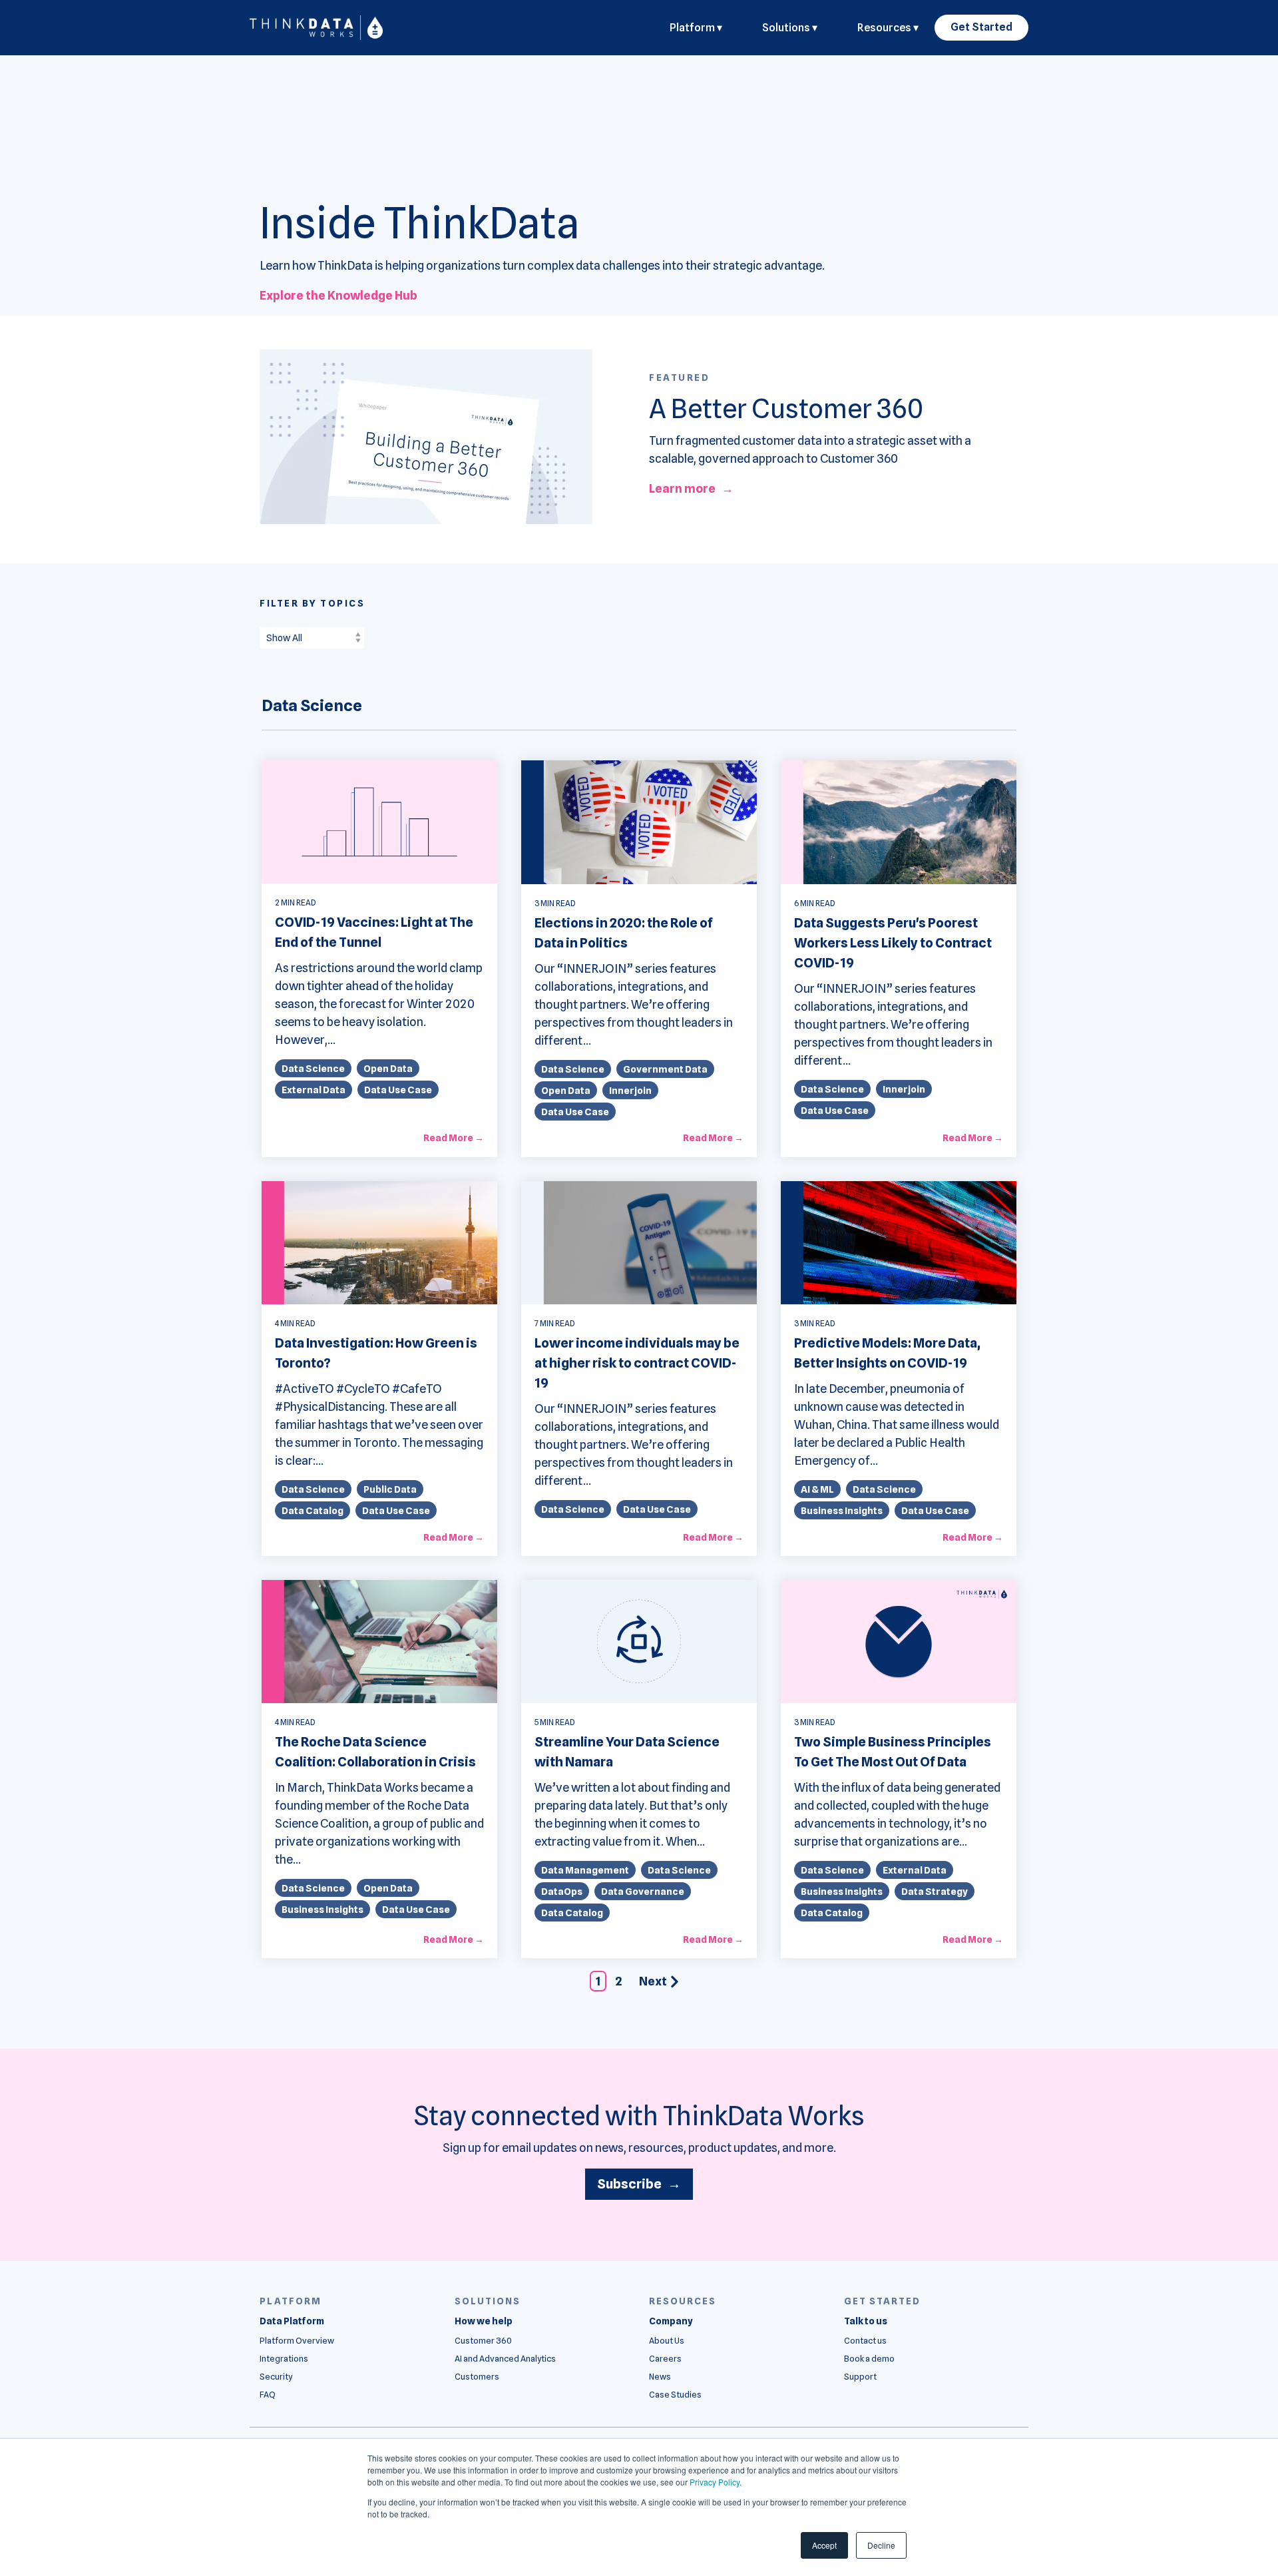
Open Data (388, 1068)
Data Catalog (313, 1510)
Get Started (981, 27)
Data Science (313, 1068)
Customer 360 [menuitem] (483, 2341)
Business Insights (842, 1510)
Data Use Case (398, 1090)
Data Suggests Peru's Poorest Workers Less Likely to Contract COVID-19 (893, 943)
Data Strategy (935, 1891)
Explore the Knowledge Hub (338, 295)
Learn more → (691, 488)
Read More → (454, 1138)
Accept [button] (824, 2545)
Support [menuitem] (860, 2377)
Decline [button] (881, 2545)
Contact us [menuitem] (865, 2341)
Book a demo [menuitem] (869, 2359)
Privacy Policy (715, 2482)
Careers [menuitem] (665, 2359)
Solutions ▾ (790, 28)
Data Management (585, 1870)
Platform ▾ (696, 28)
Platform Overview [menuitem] (297, 2341)
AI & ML (817, 1489)
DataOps (562, 1891)
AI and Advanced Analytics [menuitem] (505, 2359)
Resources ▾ (888, 28)
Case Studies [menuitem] (675, 2395)
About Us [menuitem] (667, 2341)
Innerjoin (630, 1090)
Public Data (390, 1489)
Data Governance (643, 1891)
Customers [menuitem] (477, 2377)
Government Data (665, 1069)
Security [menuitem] (276, 2377)
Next (653, 1981)
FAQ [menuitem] (268, 2395)
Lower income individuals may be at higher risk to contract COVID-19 (637, 1363)
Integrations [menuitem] (284, 2359)
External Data (314, 1090)
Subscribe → (639, 2184)
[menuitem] (292, 2321)
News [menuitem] (660, 2377)
